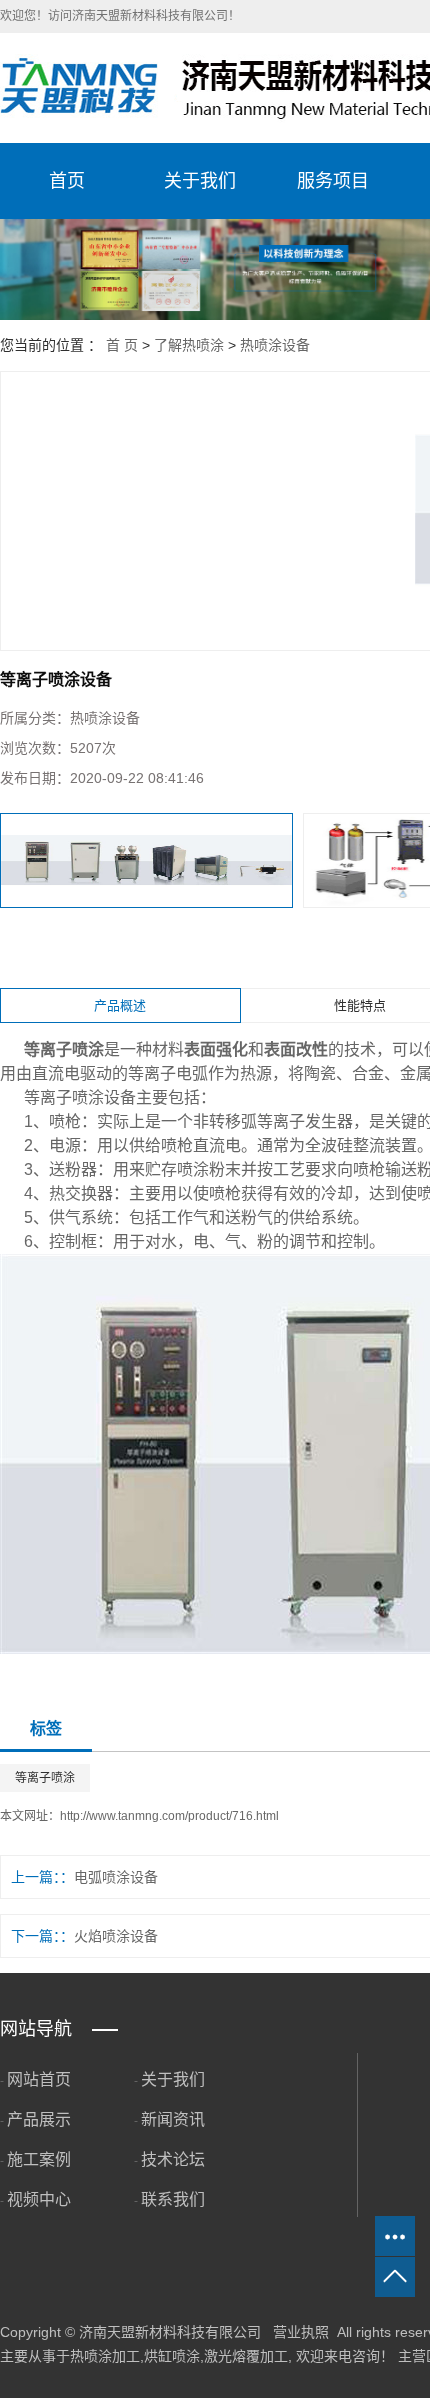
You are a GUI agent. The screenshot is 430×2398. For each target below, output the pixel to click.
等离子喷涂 (45, 1778)
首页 (67, 181)
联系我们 (173, 2199)
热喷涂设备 (275, 345)
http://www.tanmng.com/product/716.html (169, 1816)
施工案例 (39, 2159)
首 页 (122, 345)
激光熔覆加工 (246, 2356)
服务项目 (333, 181)
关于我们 (200, 181)
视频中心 (39, 2199)
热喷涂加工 (105, 2356)
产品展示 (39, 2119)
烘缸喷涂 (172, 2356)
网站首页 (39, 2079)
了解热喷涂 (189, 345)
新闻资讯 (173, 2119)
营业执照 (301, 2332)
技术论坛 (173, 2159)
